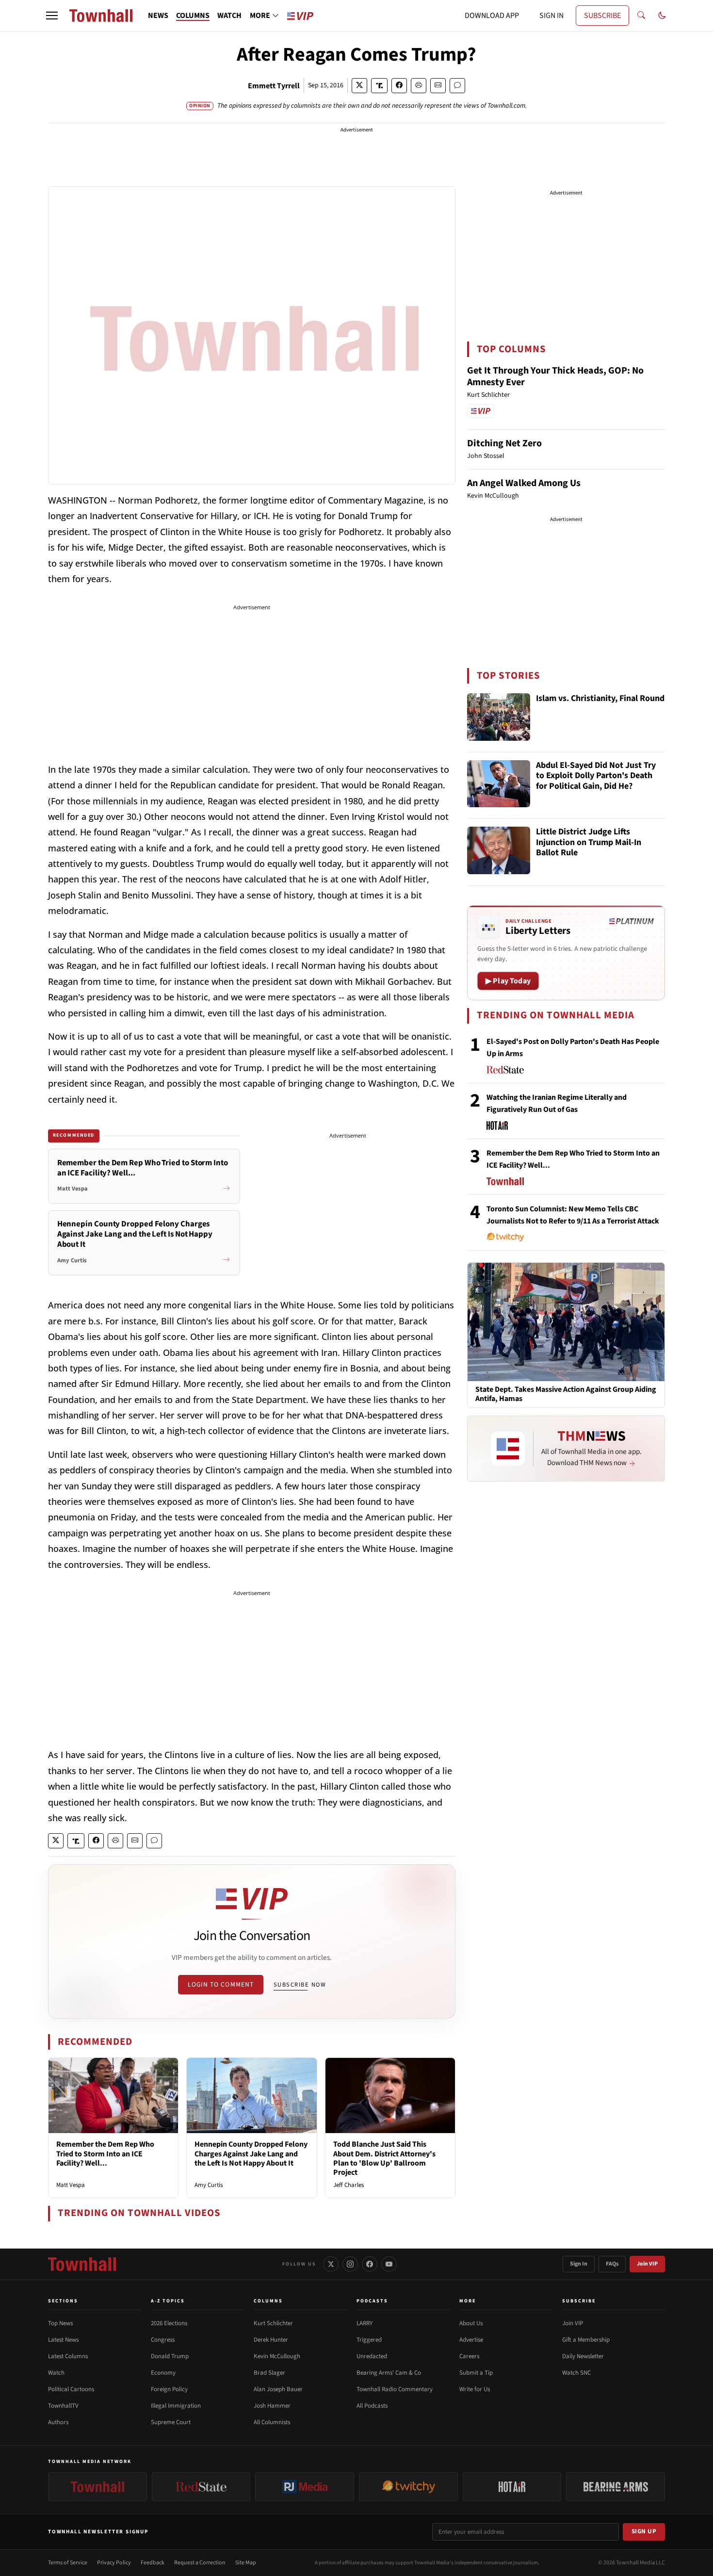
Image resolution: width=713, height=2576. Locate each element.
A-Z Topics (168, 2301)
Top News (60, 2323)
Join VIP (647, 2264)
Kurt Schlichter (273, 2323)
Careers (469, 2356)
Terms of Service (68, 2563)
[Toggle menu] (52, 16)
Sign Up (644, 2531)
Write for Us (475, 2389)
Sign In (579, 2264)
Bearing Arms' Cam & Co (389, 2373)
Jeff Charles (348, 2185)
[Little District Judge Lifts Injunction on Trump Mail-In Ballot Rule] (499, 850)
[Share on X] (359, 86)
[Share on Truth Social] (380, 86)
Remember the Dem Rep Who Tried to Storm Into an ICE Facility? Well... (105, 2153)
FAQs (612, 2264)
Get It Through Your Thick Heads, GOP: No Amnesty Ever (555, 376)
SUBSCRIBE (602, 16)
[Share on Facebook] (399, 86)
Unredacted (372, 2356)
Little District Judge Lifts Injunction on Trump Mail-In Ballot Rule (589, 843)
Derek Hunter (271, 2340)
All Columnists (272, 2422)
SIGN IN (551, 16)
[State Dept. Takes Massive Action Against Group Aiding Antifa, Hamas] (566, 1321)
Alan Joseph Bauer (278, 2389)
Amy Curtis (209, 2185)
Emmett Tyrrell (274, 86)
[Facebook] (370, 2264)
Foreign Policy (169, 2389)
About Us (471, 2323)
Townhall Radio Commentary (395, 2389)
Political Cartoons (71, 2389)
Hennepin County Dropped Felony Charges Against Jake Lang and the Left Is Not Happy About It (251, 2153)
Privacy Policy (114, 2563)
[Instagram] (350, 2264)
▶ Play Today (508, 981)
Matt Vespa (71, 2185)
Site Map (246, 2563)
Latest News (63, 2340)
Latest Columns (68, 2356)
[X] (331, 2264)
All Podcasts (372, 2406)
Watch (56, 2373)
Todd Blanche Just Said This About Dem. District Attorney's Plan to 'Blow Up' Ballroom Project (384, 2158)
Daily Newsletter (583, 2356)
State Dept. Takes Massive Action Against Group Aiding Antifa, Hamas (566, 1394)
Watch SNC (576, 2373)
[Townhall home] (82, 2264)
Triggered (369, 2340)
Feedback (153, 2563)
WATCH (229, 16)
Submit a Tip (476, 2373)
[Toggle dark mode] (662, 16)
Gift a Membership (586, 2340)
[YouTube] (389, 2264)
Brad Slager (269, 2373)
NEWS (158, 16)
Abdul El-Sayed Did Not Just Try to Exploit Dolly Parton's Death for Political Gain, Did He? (596, 776)
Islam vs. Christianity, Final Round (600, 699)
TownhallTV (63, 2406)
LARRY (365, 2323)
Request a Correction (200, 2563)
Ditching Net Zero (504, 443)
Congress (163, 2340)
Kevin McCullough (277, 2356)
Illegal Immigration (176, 2406)
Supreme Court (171, 2422)
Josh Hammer (272, 2406)
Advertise (471, 2340)
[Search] (641, 16)
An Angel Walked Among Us (524, 483)
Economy (163, 2373)
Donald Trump (170, 2356)
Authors (58, 2422)
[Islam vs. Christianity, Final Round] (499, 717)
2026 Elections (169, 2323)
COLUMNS (193, 16)
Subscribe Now (300, 1985)
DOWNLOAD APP (492, 16)
